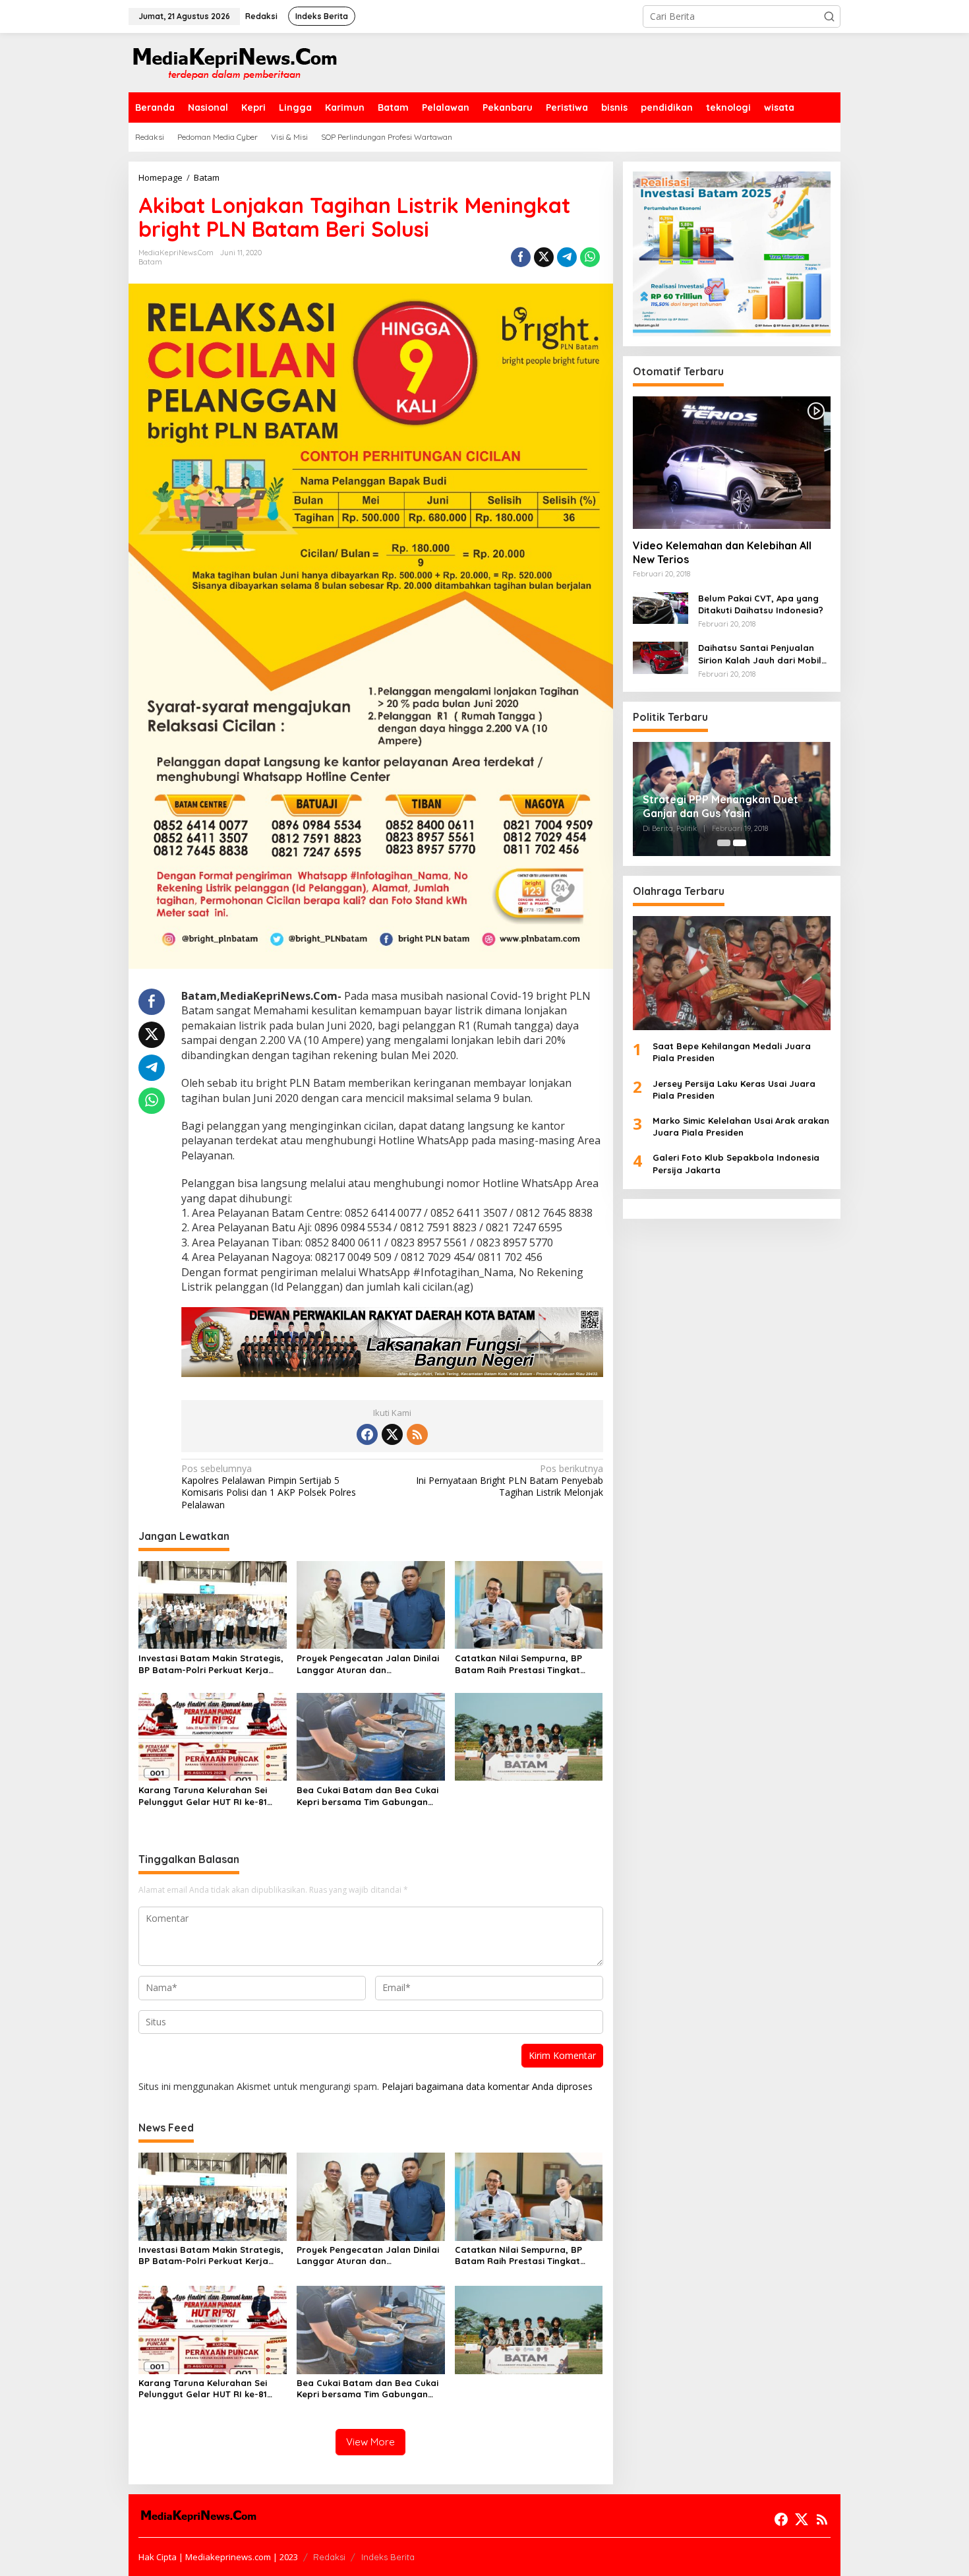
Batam (150, 262)
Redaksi (329, 2557)
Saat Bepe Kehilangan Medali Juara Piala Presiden (732, 1052)
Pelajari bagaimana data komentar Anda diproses (487, 2086)
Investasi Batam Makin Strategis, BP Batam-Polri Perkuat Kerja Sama (211, 1664)
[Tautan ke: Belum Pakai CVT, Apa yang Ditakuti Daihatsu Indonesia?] (661, 607)
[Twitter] (392, 1434)
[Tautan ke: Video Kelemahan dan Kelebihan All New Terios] (732, 462)
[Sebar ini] (521, 257)
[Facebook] (367, 1434)
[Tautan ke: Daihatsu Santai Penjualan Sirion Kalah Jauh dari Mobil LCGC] (661, 657)
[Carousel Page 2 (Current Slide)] (740, 843)
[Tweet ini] (544, 257)
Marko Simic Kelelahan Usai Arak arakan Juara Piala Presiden (741, 1126)
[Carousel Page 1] (724, 843)
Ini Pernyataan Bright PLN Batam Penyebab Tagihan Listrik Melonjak (509, 1481)
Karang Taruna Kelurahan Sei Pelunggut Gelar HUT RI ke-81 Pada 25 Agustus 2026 (203, 1796)
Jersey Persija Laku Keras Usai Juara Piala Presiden (734, 1089)
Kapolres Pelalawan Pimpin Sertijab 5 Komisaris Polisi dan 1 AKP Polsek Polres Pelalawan (269, 1487)
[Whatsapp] (590, 257)
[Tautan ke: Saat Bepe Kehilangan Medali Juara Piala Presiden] (732, 973)
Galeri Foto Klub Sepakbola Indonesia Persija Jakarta (736, 1164)
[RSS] (417, 1434)
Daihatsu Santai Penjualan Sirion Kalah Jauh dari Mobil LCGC (760, 654)
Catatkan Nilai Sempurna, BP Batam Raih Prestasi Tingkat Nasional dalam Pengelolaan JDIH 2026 (519, 1664)
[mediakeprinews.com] (234, 62)
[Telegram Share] (567, 257)
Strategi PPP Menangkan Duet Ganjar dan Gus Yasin (720, 806)
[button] (829, 16)
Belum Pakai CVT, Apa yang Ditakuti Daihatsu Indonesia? (761, 604)
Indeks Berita (388, 2557)
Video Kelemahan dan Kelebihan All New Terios (722, 552)
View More (370, 2442)
